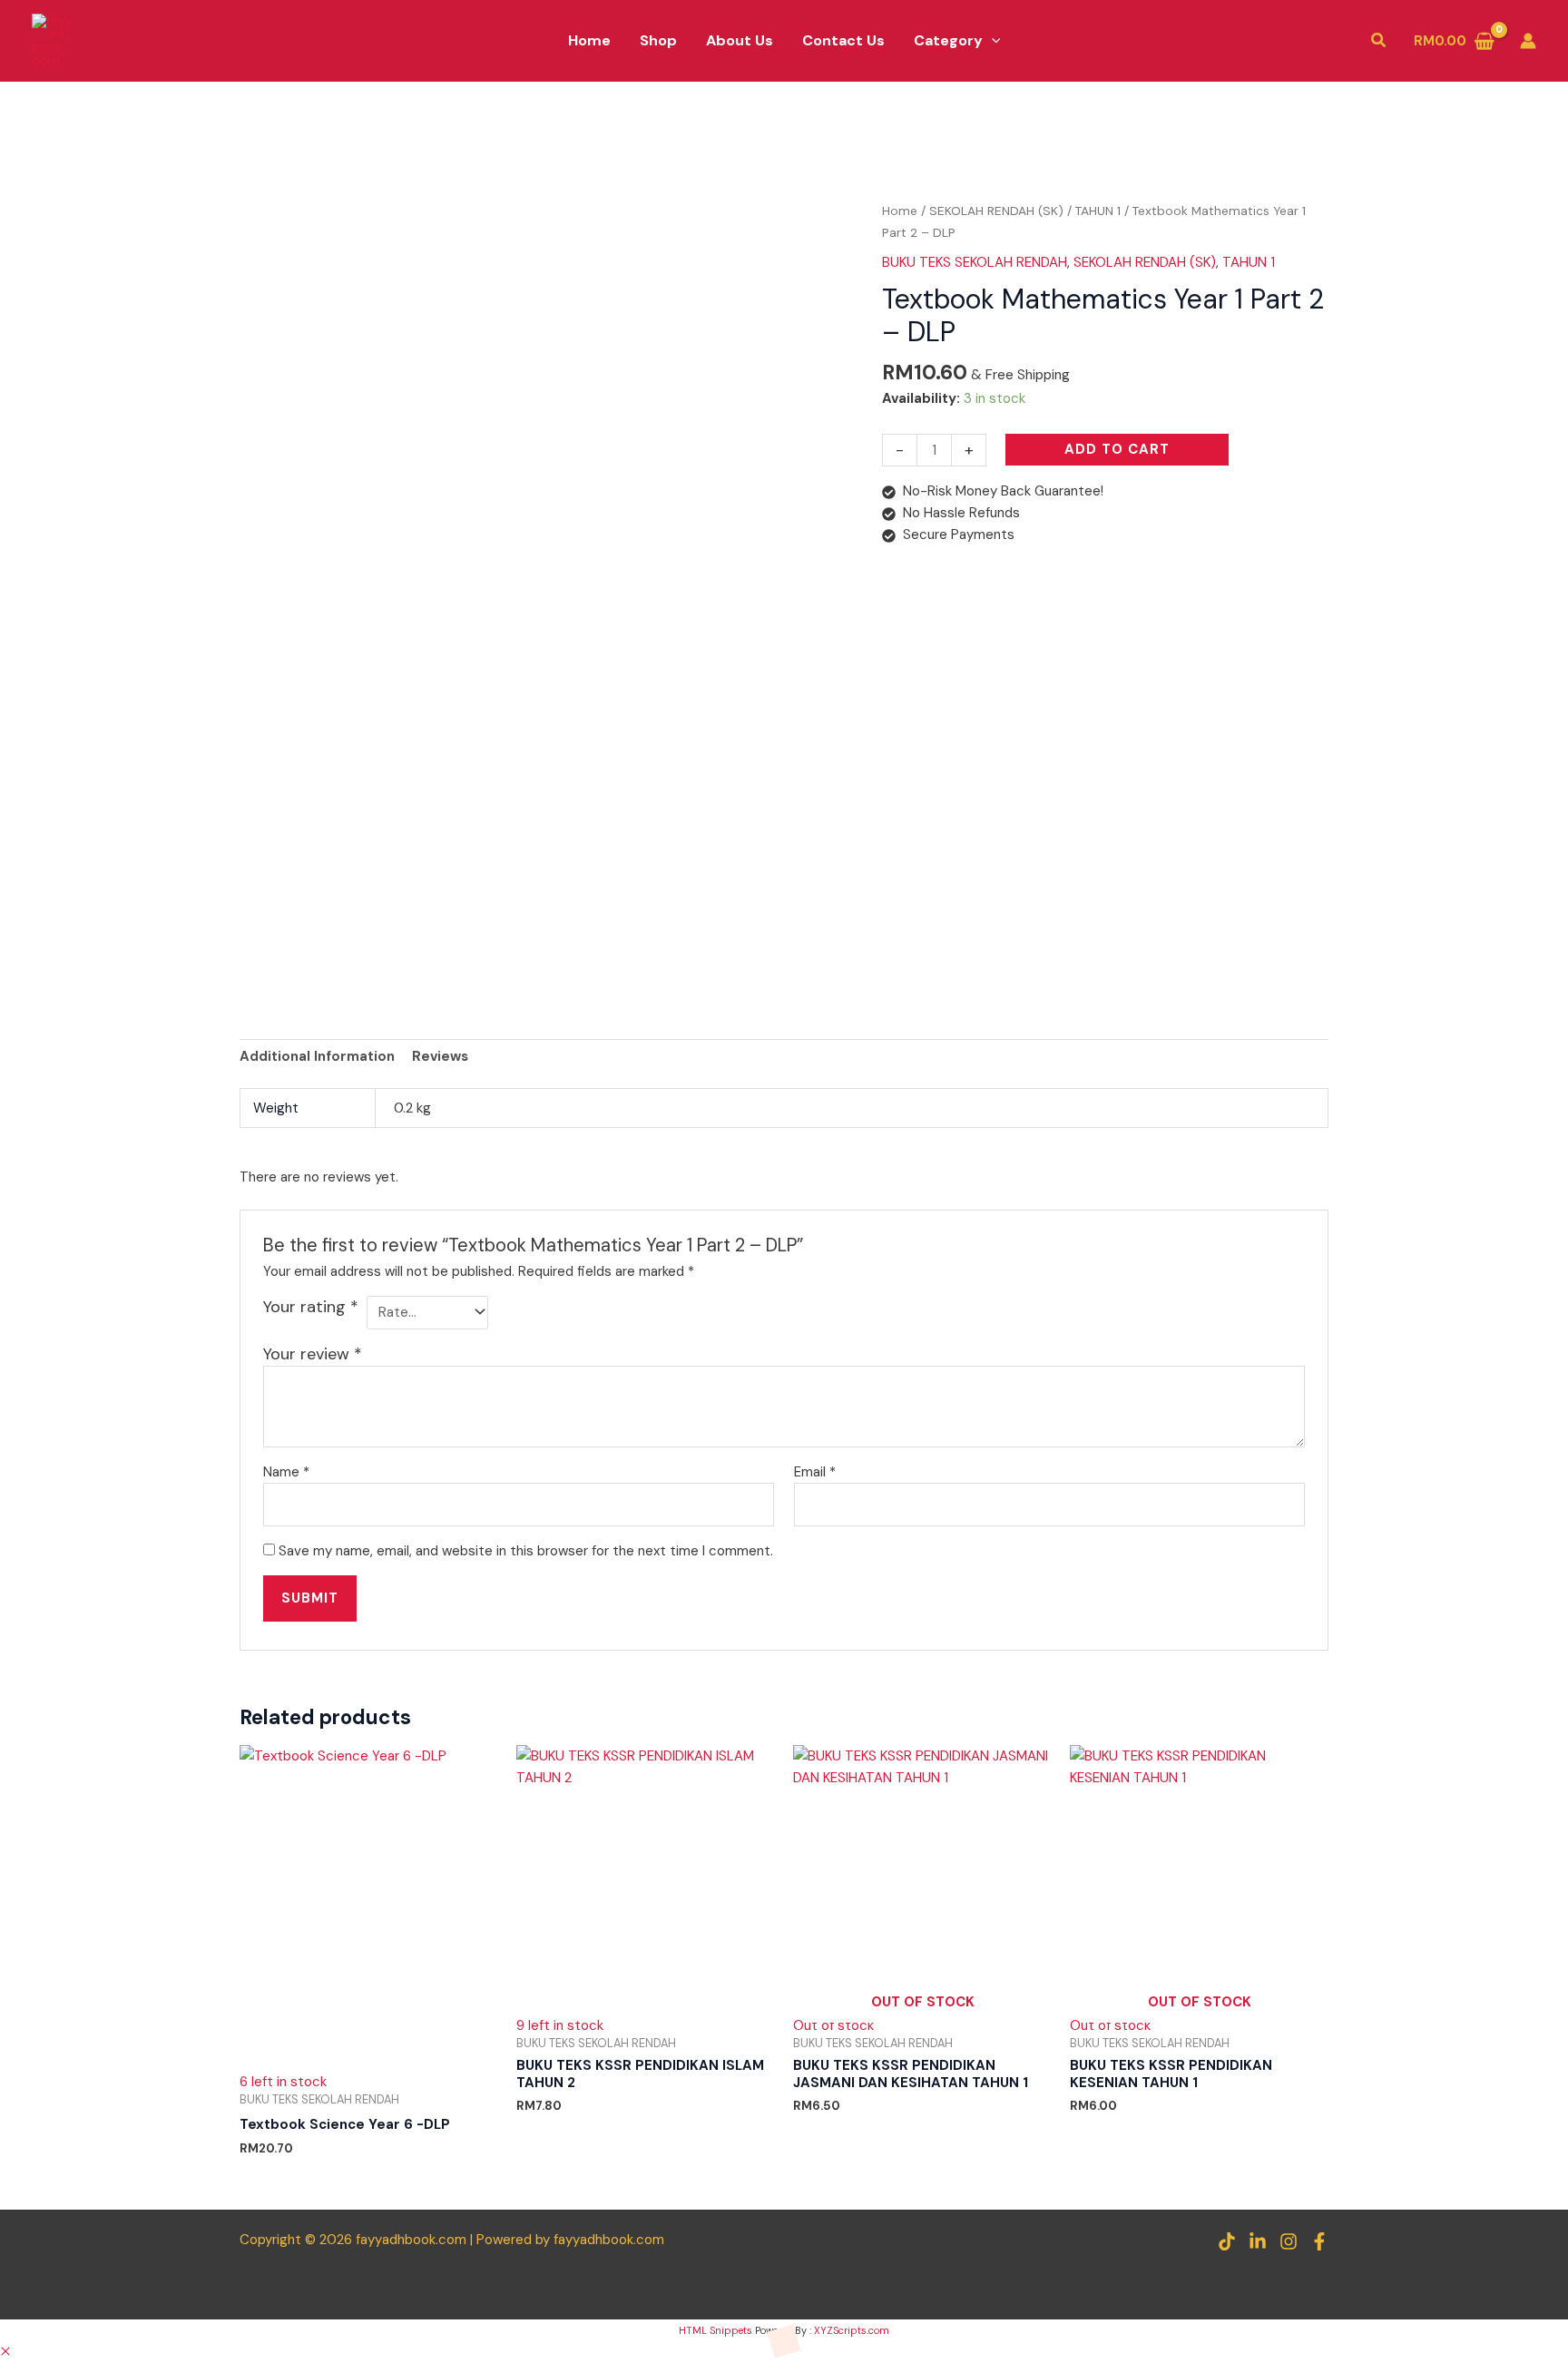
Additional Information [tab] (317, 1056)
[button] (992, 41)
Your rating (311, 1307)
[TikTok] (1227, 2241)
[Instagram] (1289, 2241)
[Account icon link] (1528, 41)
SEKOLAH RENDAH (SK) (996, 211)
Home (900, 211)
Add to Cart (1117, 449)
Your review (313, 1354)
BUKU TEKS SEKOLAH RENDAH (975, 262)
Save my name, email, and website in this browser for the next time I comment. (526, 1551)
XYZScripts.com (852, 2330)
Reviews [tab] (440, 1056)
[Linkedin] (1258, 2241)
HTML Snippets (715, 2330)
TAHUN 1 (1098, 211)
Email (815, 1472)
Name (286, 1472)
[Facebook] (1319, 2241)
